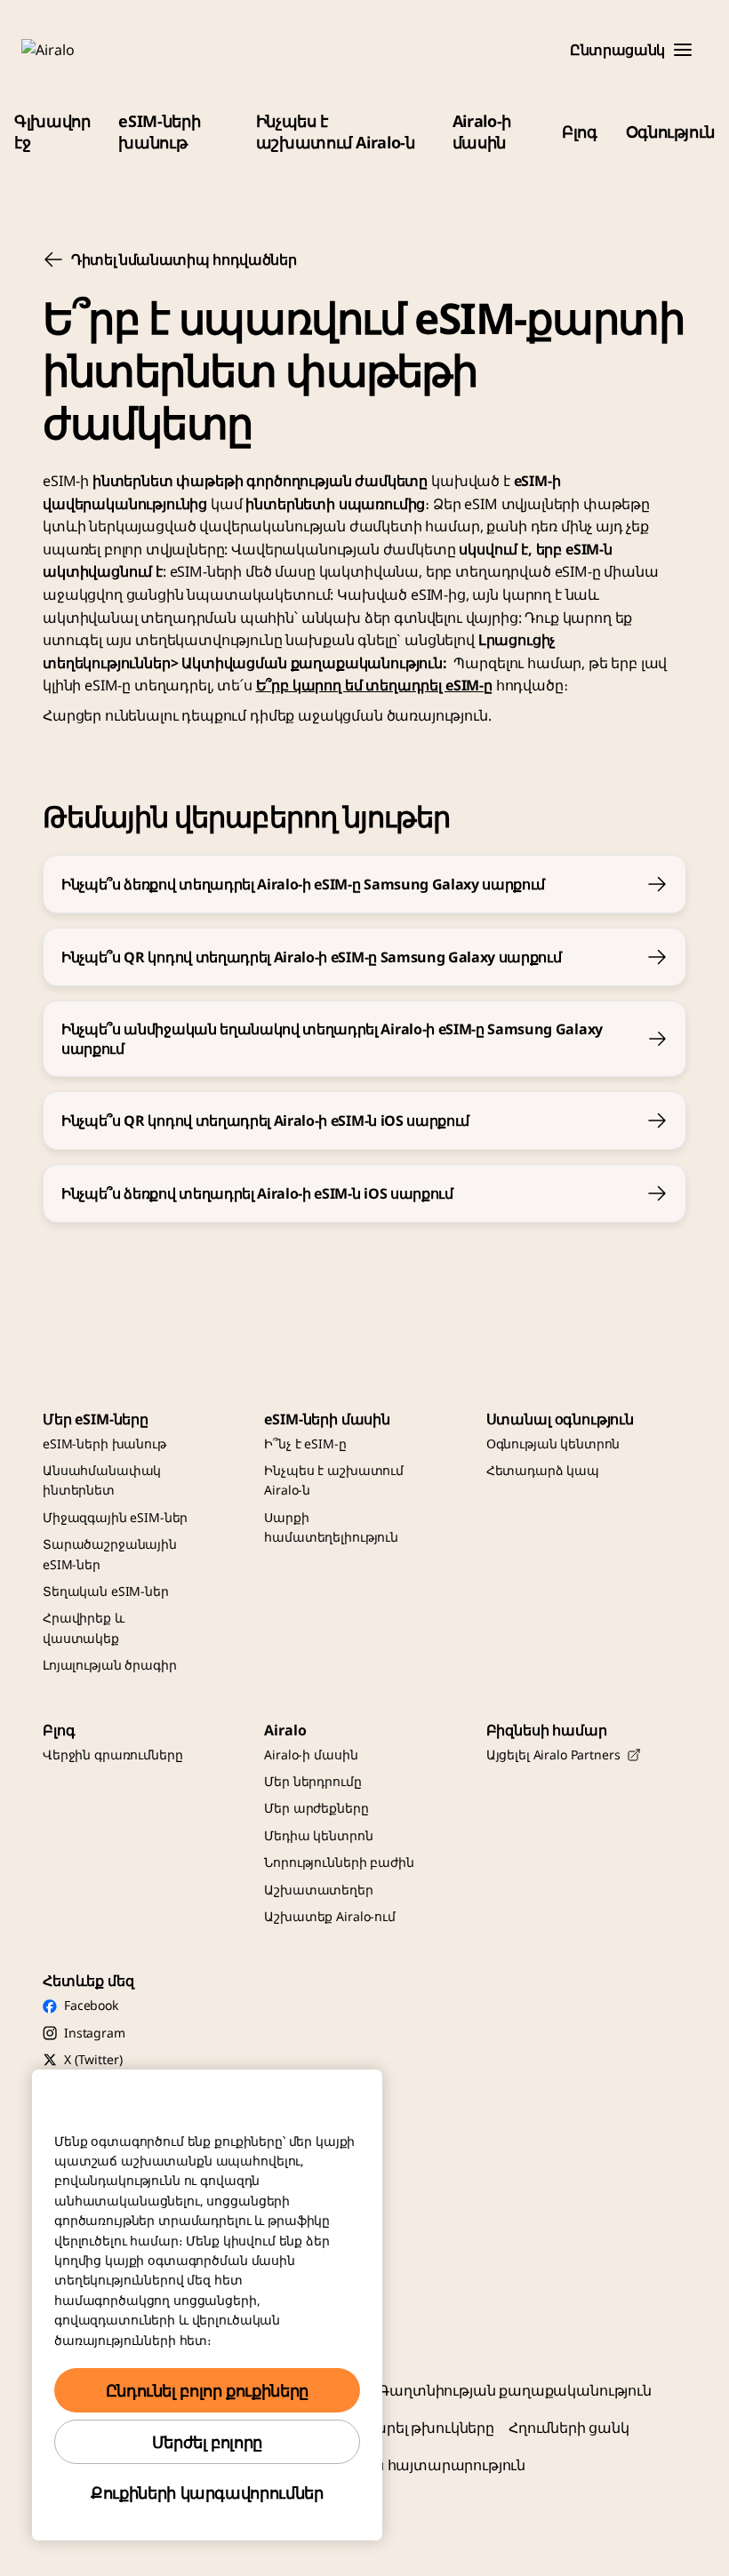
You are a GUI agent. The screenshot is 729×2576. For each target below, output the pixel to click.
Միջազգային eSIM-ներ (115, 1517)
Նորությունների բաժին (339, 1862)
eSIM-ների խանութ (159, 132)
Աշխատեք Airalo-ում (329, 1916)
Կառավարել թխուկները (405, 2428)
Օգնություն (670, 132)
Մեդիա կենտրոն (318, 1835)
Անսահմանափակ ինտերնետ (102, 1480)
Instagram (95, 2033)
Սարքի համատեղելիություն (331, 1527)
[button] (683, 50)
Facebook (91, 2005)
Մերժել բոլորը (207, 2442)
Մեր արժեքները (316, 1808)
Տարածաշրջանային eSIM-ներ (110, 1554)
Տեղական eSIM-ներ (106, 1591)
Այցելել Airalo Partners (553, 1755)
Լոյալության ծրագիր (109, 1665)
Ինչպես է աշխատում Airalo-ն (336, 132)
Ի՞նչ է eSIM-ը (305, 1444)
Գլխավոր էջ (52, 132)
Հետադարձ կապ (543, 1470)
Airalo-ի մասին (482, 132)
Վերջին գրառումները (112, 1755)
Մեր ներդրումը (312, 1781)
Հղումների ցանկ (569, 2428)
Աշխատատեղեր (318, 1890)
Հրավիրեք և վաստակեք (84, 1627)
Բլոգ (580, 132)
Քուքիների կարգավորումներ (207, 2492)
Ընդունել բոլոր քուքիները (207, 2390)
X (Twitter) (93, 2059)
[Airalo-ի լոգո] (74, 50)
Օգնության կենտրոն (553, 1444)
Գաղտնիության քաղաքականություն (515, 2390)
